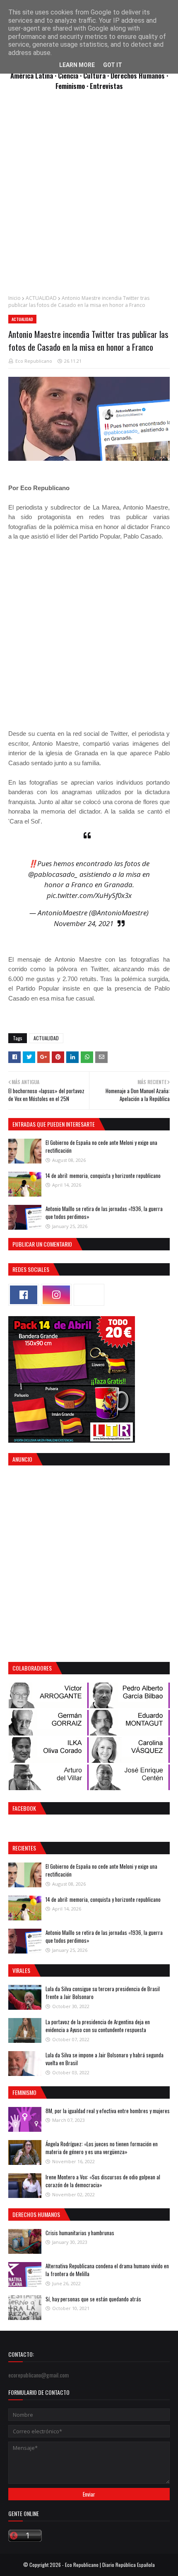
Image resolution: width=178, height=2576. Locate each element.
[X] (89, 1295)
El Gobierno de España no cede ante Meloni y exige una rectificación (101, 1147)
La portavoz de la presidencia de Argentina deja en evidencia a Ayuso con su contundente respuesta (98, 2026)
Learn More (77, 65)
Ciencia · (71, 75)
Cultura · (97, 75)
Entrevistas (106, 86)
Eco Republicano (34, 361)
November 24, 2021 (84, 923)
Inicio (14, 298)
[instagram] (56, 1295)
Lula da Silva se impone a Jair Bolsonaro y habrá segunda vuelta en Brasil (105, 2059)
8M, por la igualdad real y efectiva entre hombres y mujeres (108, 2111)
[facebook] (24, 1295)
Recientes (24, 1848)
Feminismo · (73, 86)
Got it (113, 65)
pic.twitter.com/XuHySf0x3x (89, 895)
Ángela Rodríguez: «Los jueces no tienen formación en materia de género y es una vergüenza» (102, 2148)
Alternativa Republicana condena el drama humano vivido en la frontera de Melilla (107, 2270)
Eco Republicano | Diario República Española (110, 2565)
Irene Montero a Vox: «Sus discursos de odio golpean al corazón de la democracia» (103, 2181)
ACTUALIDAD (41, 298)
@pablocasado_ (53, 874)
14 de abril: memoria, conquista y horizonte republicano (103, 1175)
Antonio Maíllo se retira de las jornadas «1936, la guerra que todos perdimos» (104, 1213)
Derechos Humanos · (139, 75)
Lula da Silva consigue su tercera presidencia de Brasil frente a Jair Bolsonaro (103, 1993)
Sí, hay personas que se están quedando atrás (93, 2299)
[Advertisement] (89, 197)
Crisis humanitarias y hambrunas (80, 2233)
